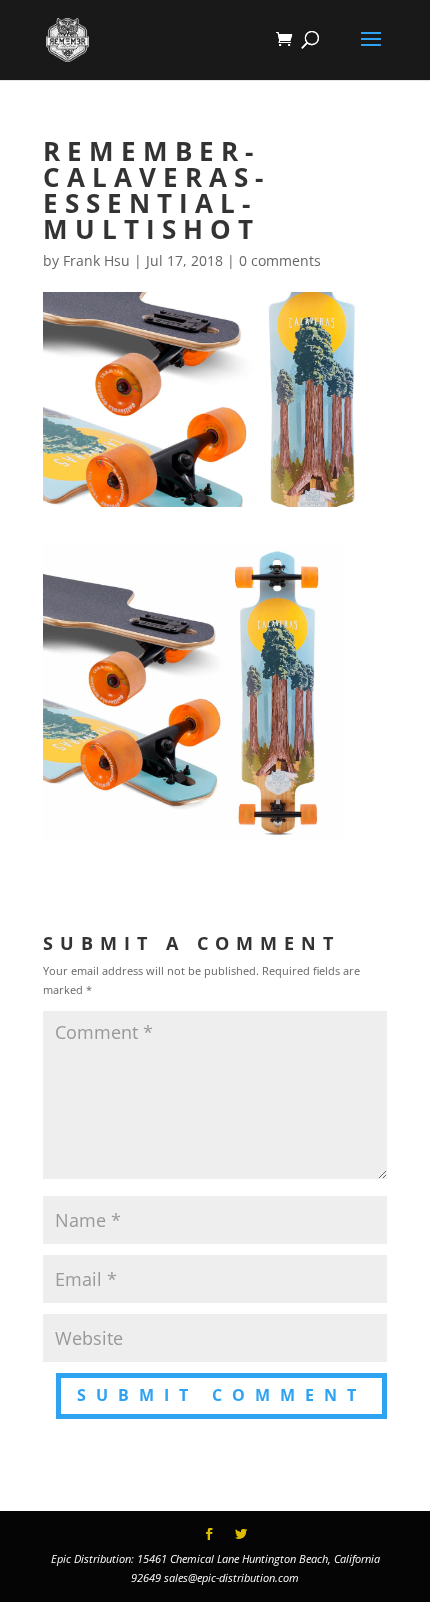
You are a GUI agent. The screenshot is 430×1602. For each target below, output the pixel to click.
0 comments (280, 260)
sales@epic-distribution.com (231, 1577)
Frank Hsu (96, 260)
